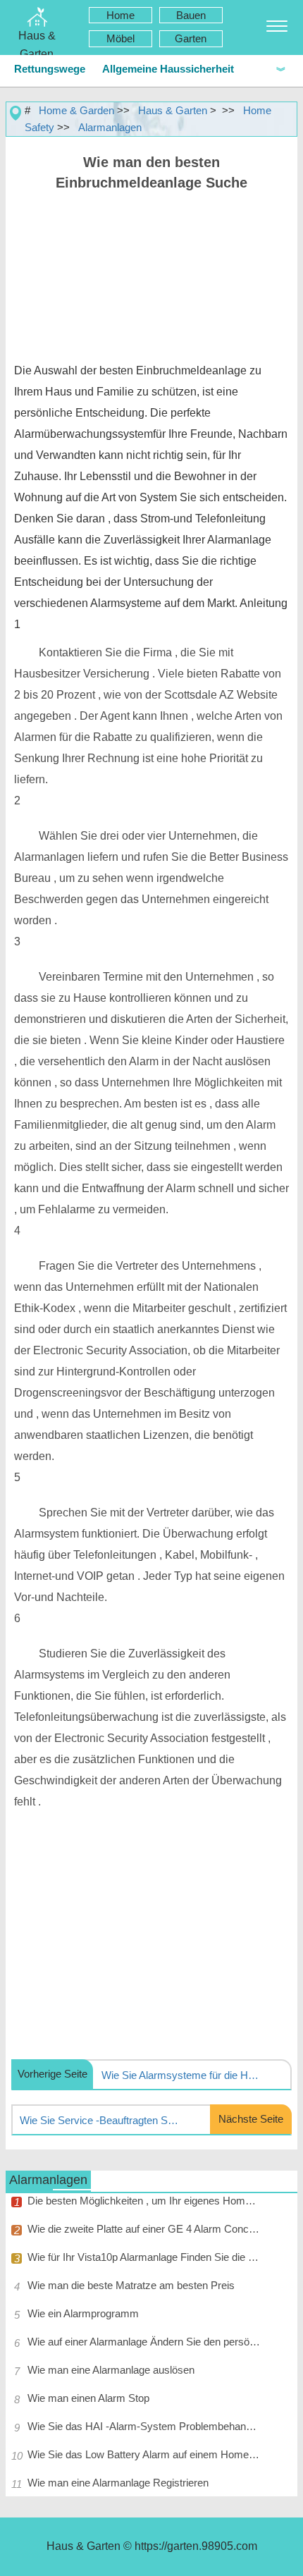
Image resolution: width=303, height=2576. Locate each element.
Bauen (191, 15)
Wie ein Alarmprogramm (83, 2313)
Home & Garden (76, 110)
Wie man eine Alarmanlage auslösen (111, 2370)
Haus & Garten (173, 110)
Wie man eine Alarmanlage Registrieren (118, 2483)
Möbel (120, 38)
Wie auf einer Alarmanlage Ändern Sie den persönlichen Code (144, 2342)
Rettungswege (50, 69)
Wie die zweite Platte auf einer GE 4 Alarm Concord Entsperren (144, 2229)
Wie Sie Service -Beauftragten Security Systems (100, 2120)
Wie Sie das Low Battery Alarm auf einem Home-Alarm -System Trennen (144, 2454)
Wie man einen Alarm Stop (88, 2398)
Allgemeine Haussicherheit (168, 69)
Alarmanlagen (110, 127)
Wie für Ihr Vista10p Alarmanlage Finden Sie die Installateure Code (144, 2257)
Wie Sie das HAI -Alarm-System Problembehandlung (144, 2426)
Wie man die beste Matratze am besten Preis (131, 2285)
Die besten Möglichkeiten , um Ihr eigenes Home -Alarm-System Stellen (144, 2201)
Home (120, 15)
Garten (191, 38)
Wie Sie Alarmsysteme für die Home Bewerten (182, 2075)
